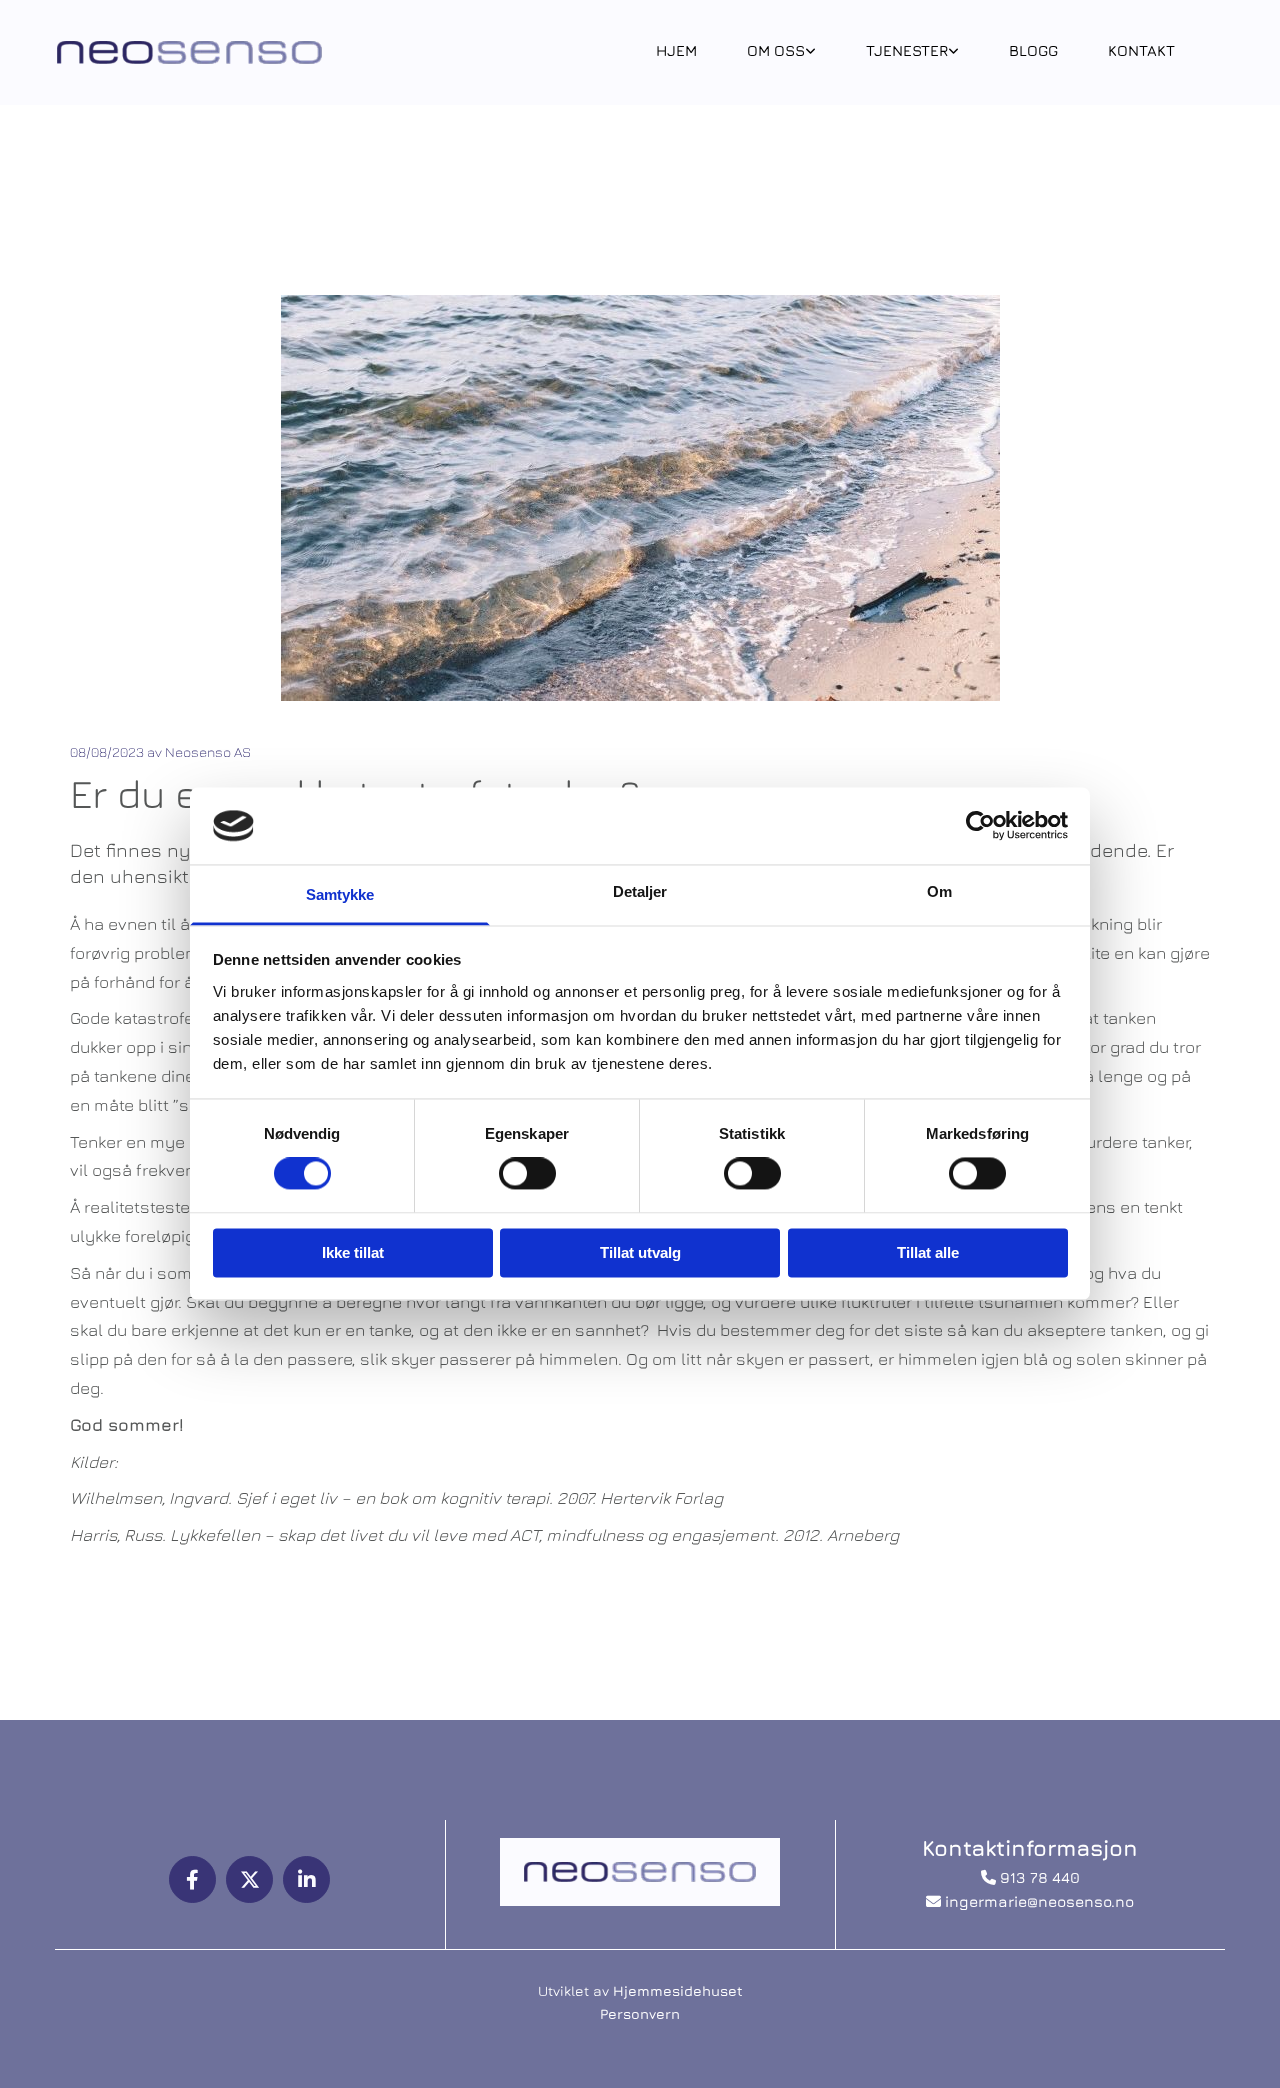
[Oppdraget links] (811, 53)
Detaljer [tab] (640, 891)
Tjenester (907, 50)
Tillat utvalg (640, 1252)
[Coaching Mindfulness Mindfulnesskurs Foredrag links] (954, 53)
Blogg (1033, 50)
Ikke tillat (353, 1252)
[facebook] (192, 1879)
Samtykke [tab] (340, 894)
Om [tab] (939, 891)
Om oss (776, 50)
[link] (781, 53)
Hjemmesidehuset (678, 1990)
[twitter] (249, 1879)
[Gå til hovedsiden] (189, 52)
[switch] (527, 1174)
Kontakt (1141, 50)
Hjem (676, 50)
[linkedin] (306, 1879)
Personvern (640, 2013)
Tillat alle (928, 1252)
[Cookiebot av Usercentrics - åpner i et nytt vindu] (980, 826)
